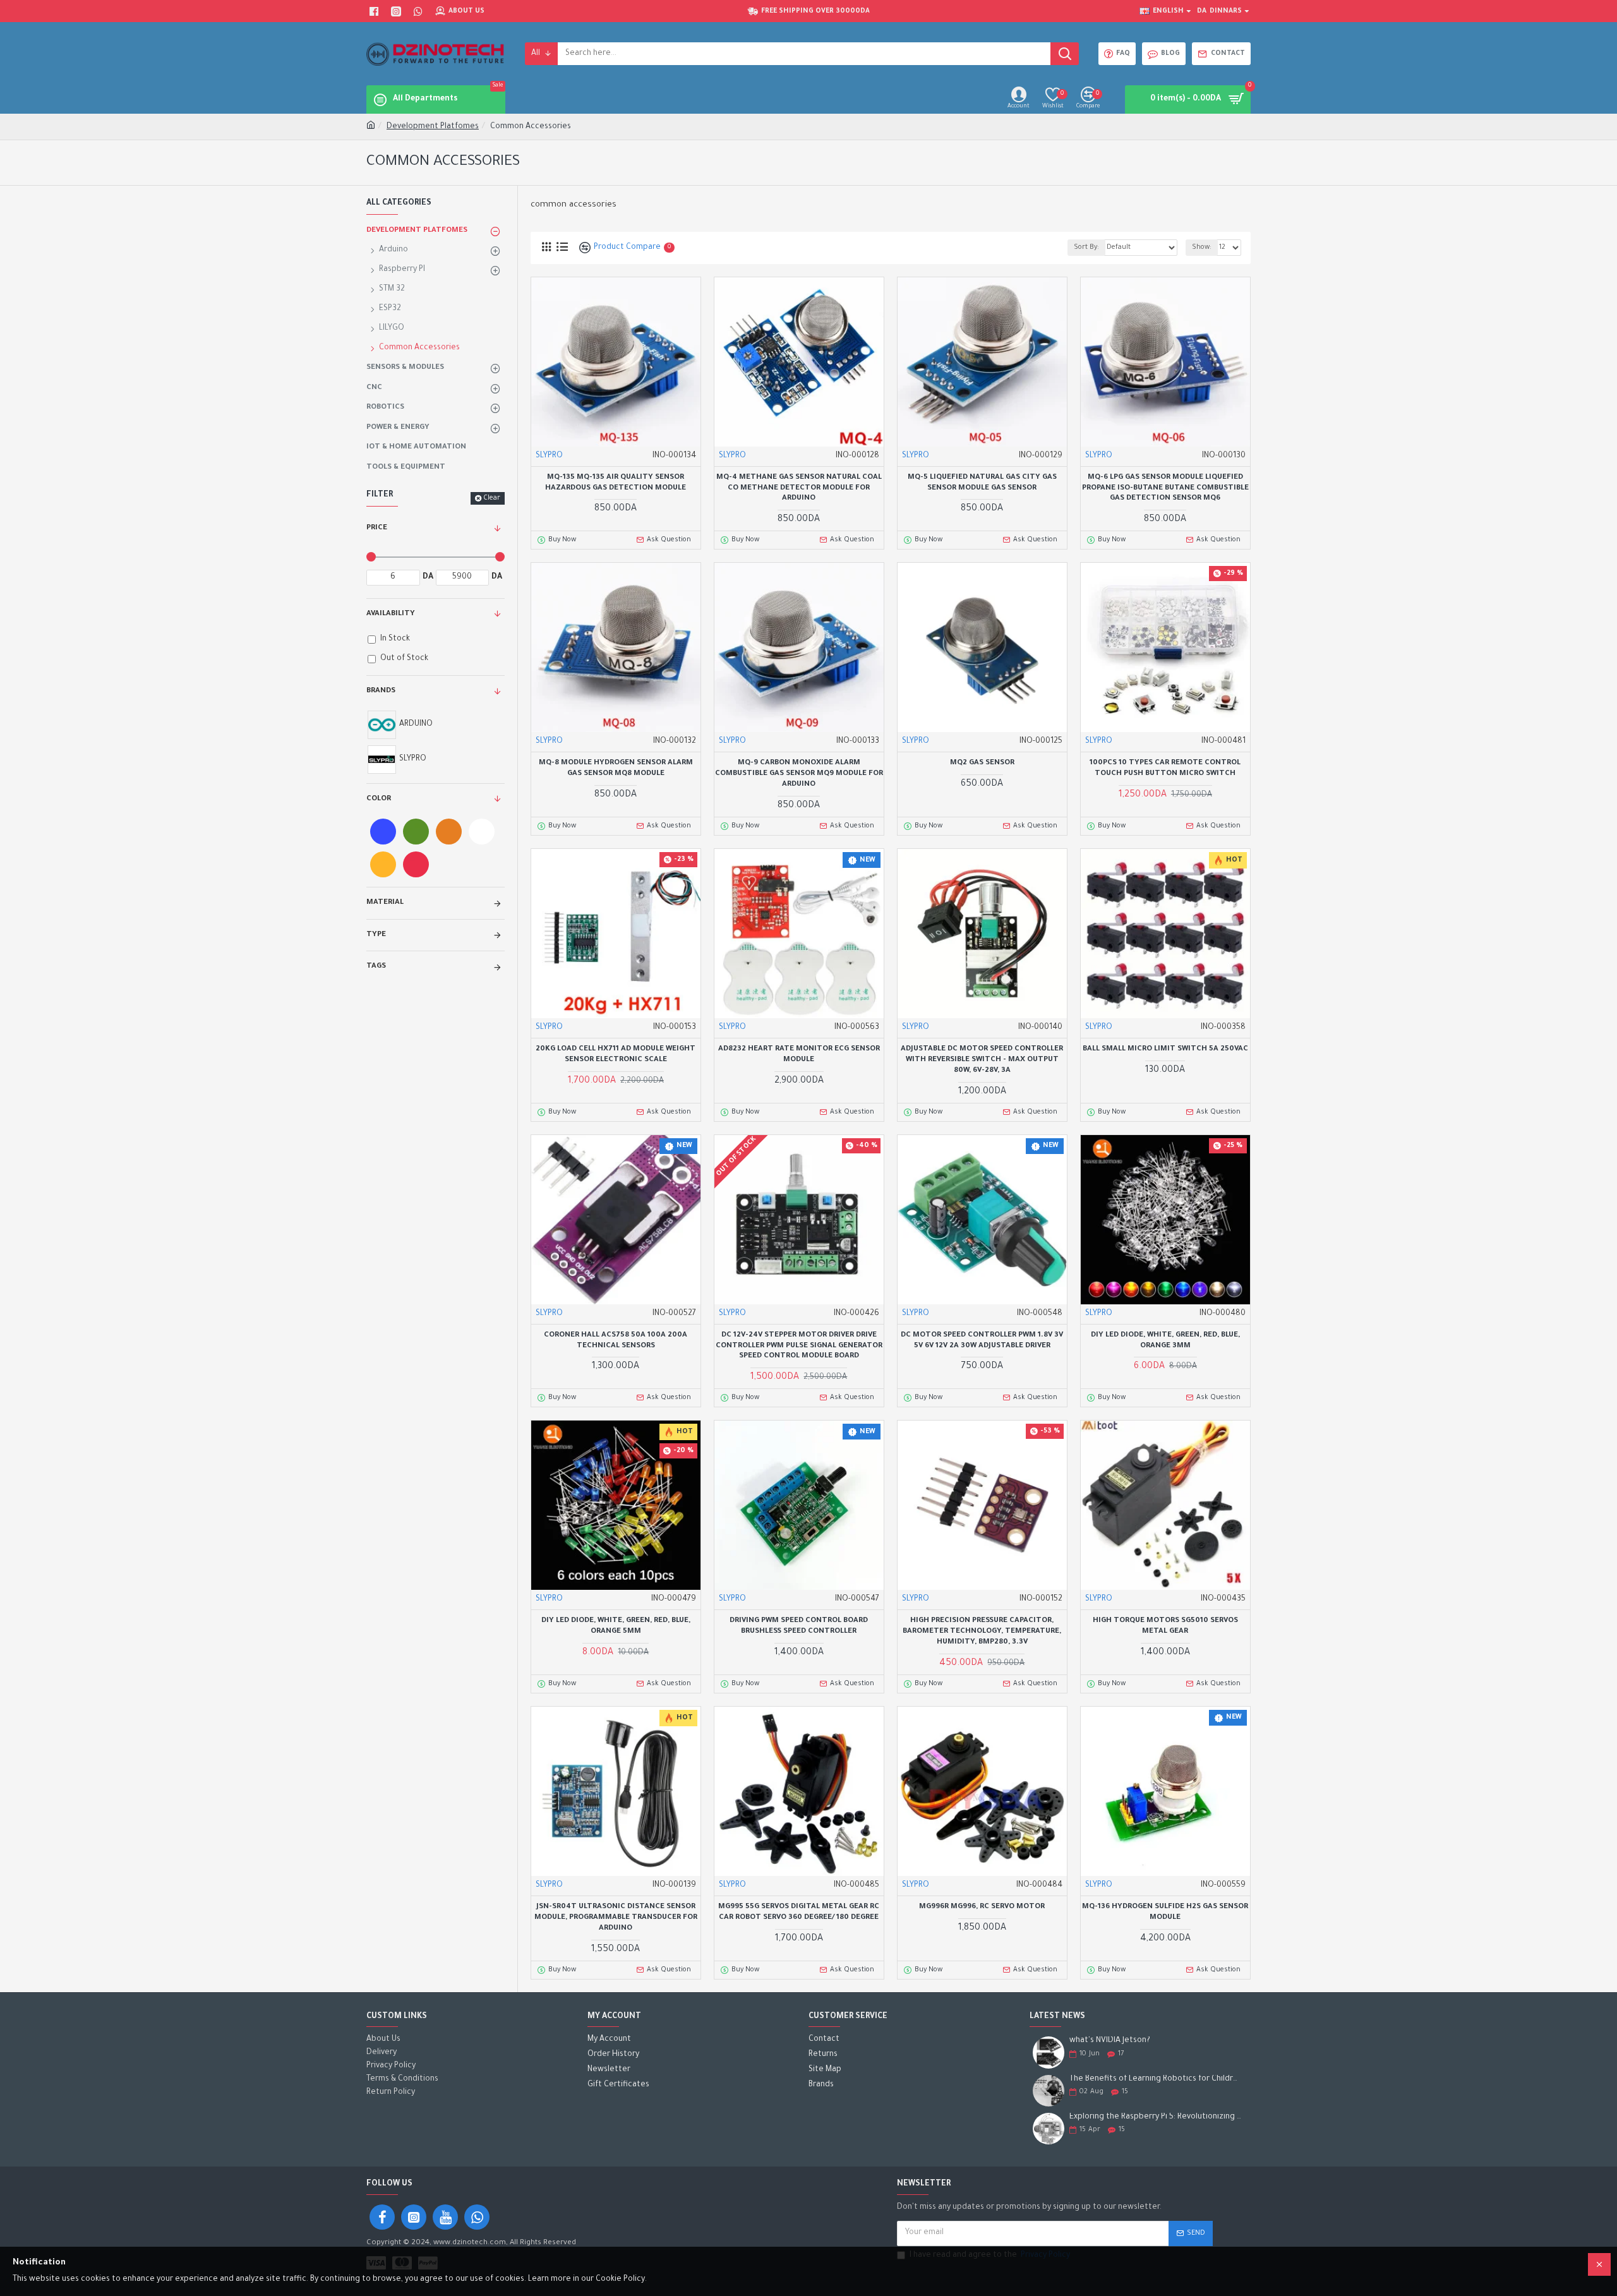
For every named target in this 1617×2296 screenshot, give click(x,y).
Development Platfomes (433, 127)
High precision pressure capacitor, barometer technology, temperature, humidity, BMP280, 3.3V (982, 1632)
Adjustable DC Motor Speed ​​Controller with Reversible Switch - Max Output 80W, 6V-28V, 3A (982, 1060)
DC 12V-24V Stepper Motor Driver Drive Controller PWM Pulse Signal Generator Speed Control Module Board (799, 1346)
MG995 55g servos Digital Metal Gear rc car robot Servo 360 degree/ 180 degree (799, 1913)
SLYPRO (549, 456)
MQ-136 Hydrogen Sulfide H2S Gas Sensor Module (1165, 1913)
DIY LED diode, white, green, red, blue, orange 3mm (1165, 1341)
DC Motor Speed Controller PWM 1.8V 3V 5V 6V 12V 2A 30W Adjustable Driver (982, 1341)
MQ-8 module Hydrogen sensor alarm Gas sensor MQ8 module (616, 769)
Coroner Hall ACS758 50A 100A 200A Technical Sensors (616, 1341)
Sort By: (1086, 248)
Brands (381, 691)
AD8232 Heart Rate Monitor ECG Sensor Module (799, 1055)
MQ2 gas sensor (982, 763)
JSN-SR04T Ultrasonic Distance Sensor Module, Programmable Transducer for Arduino (616, 1918)
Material (385, 903)
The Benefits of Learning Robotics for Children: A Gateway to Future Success (1156, 2079)
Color (379, 799)
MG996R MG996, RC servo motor (982, 1907)
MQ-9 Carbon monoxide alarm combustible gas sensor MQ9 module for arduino (799, 774)
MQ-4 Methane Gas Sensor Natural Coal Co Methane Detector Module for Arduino (799, 489)
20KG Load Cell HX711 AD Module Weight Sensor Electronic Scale (616, 1055)
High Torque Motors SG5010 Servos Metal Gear (1165, 1626)
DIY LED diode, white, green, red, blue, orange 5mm (616, 1626)
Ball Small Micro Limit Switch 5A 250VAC (1165, 1049)
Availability (391, 614)
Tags (376, 967)
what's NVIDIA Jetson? (1110, 2041)
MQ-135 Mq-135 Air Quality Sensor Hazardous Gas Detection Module (616, 483)
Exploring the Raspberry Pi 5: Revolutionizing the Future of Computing (1156, 2117)
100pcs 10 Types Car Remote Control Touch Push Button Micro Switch (1165, 769)
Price (377, 528)
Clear (492, 498)
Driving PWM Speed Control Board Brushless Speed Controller (799, 1626)
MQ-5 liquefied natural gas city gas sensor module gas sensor (982, 483)
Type (376, 935)
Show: (1202, 248)
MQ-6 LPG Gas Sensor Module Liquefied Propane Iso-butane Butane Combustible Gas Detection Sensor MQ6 (1165, 489)
